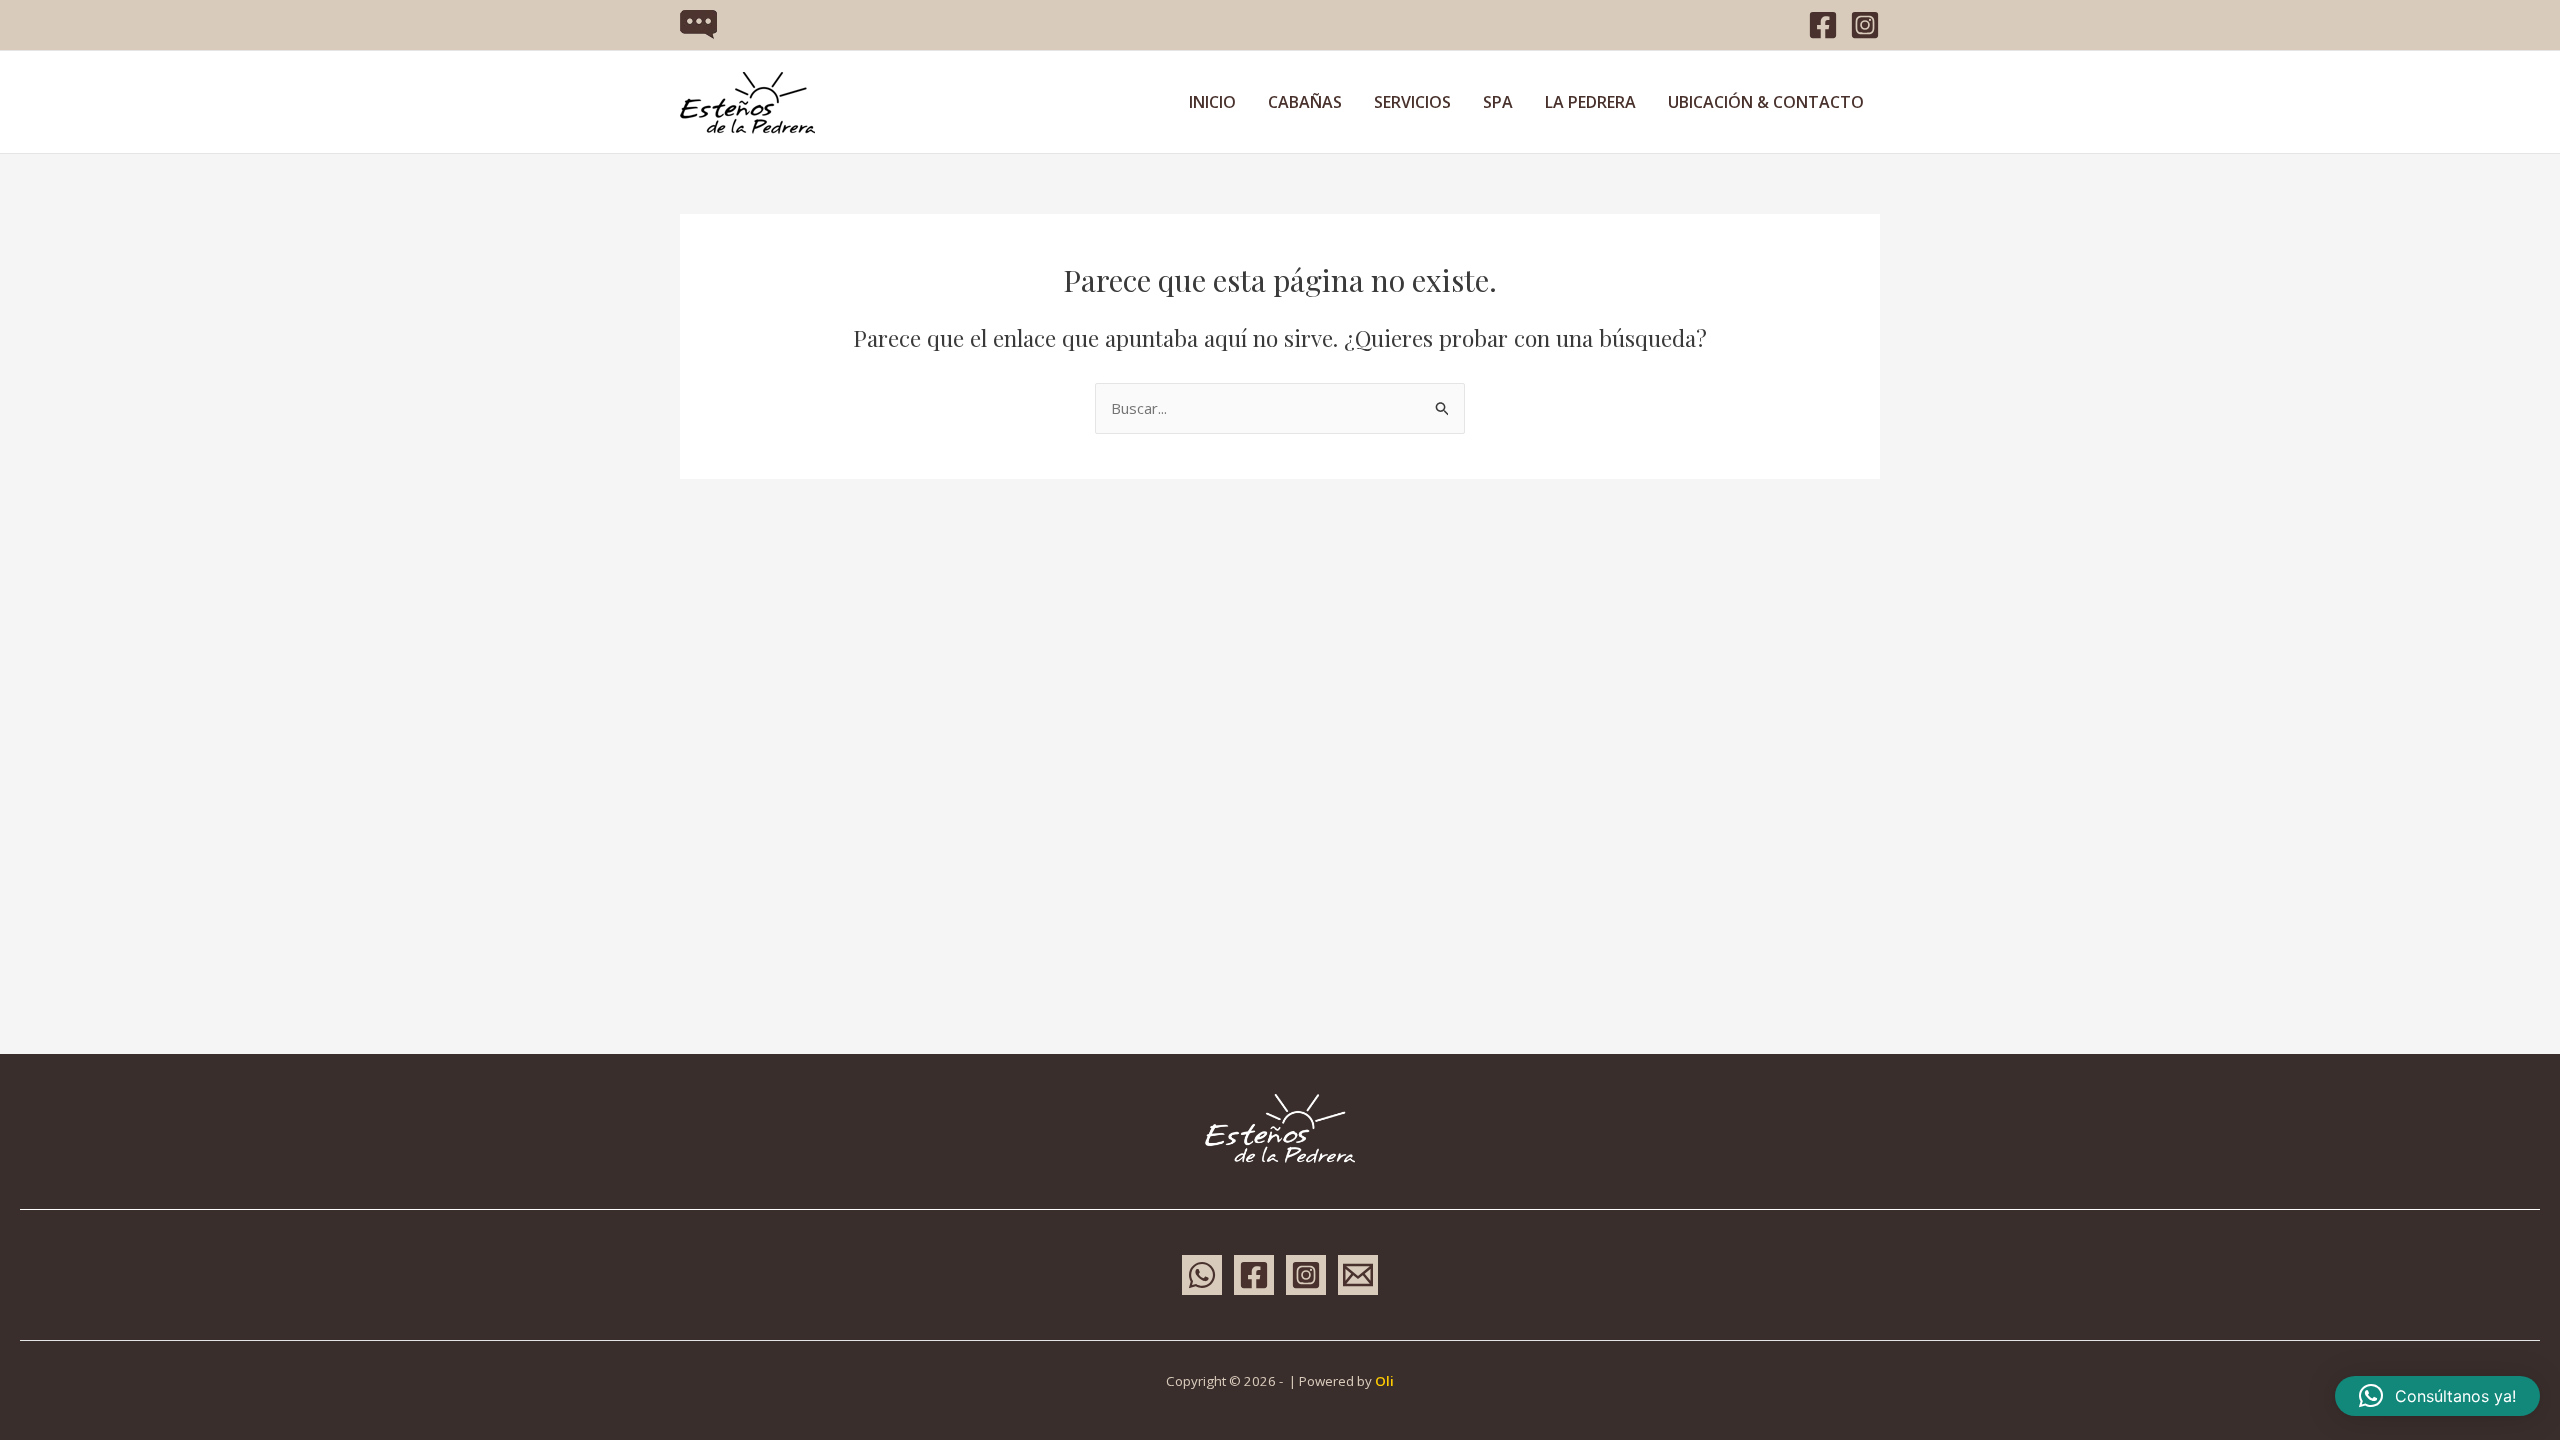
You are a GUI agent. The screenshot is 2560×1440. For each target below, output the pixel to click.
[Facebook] (1823, 25)
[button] (2437, 1396)
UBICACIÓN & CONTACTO (1766, 102)
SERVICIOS (1412, 102)
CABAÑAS (1305, 102)
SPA (1498, 102)
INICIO (1212, 102)
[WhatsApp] (1202, 1275)
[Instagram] (1865, 25)
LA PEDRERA (1590, 102)
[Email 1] (1358, 1275)
